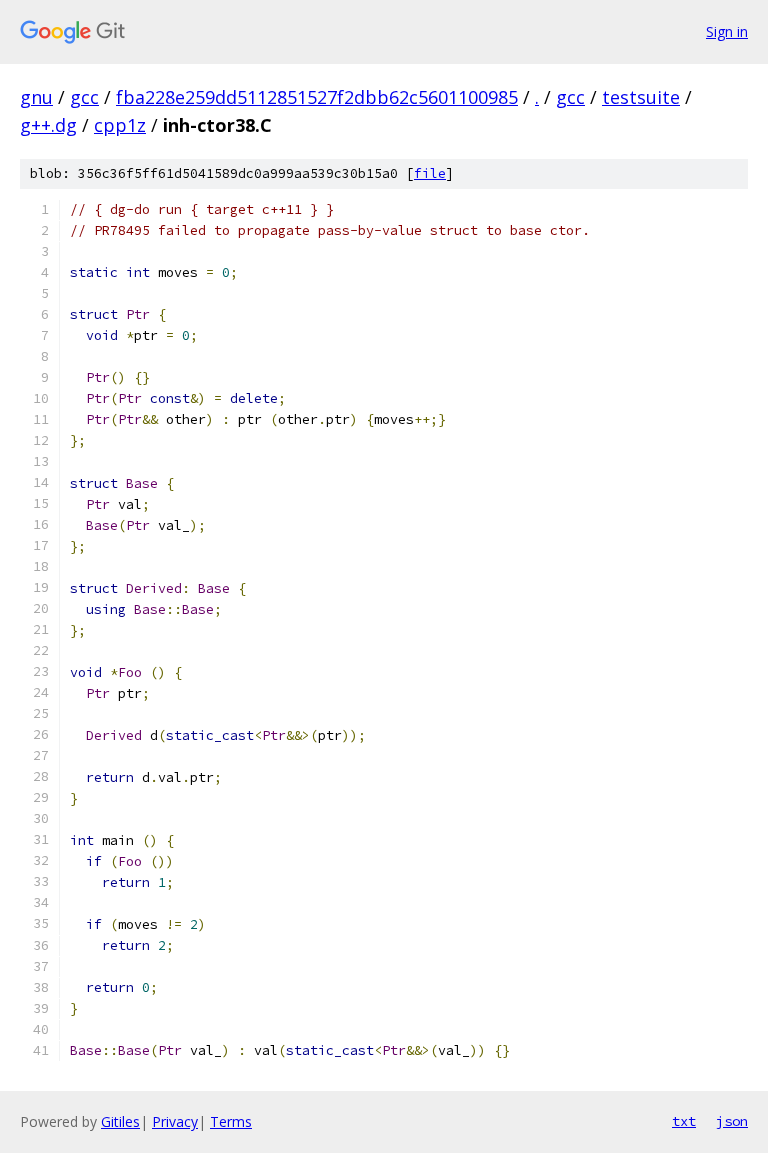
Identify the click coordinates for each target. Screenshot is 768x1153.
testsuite (641, 97)
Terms (231, 1121)
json (732, 1121)
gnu (36, 97)
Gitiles (120, 1121)
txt (684, 1121)
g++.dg (48, 125)
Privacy (175, 1121)
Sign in (727, 31)
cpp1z (120, 125)
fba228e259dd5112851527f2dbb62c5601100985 (317, 97)
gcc (84, 97)
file (430, 173)
